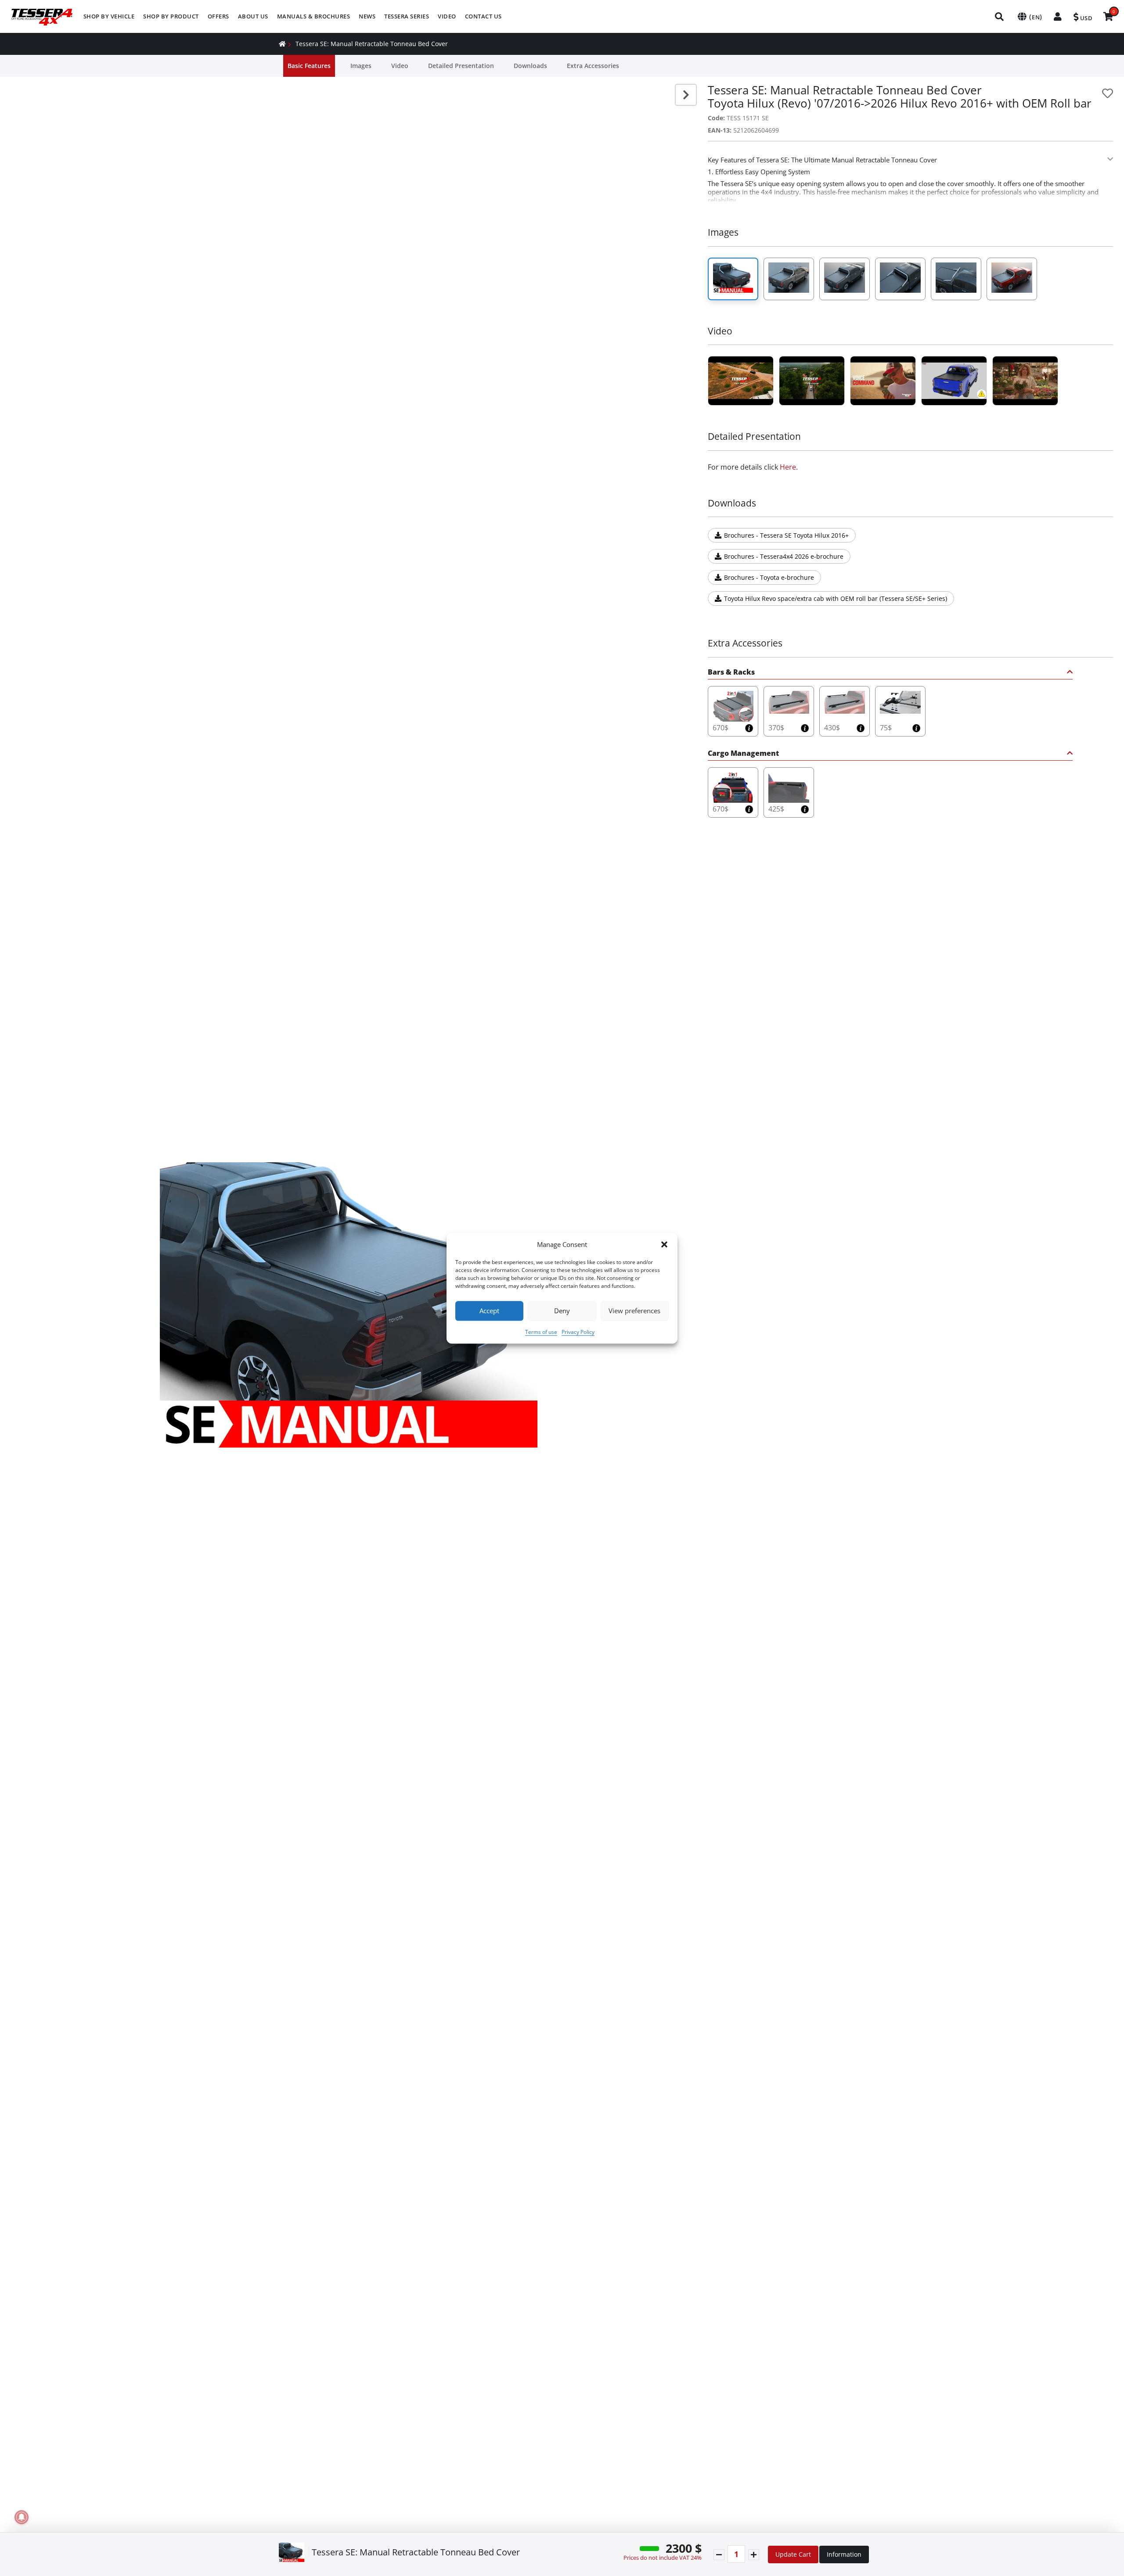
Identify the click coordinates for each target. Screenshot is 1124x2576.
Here (788, 467)
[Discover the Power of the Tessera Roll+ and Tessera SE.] (883, 381)
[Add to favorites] (1108, 93)
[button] (664, 1244)
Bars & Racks (731, 673)
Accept (489, 1311)
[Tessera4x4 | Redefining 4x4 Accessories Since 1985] (741, 381)
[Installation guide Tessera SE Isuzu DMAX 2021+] (954, 381)
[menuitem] (109, 16)
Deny (562, 1311)
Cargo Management (743, 754)
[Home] (282, 44)
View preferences (634, 1311)
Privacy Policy (578, 1331)
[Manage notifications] (22, 2517)
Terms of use (541, 1331)
